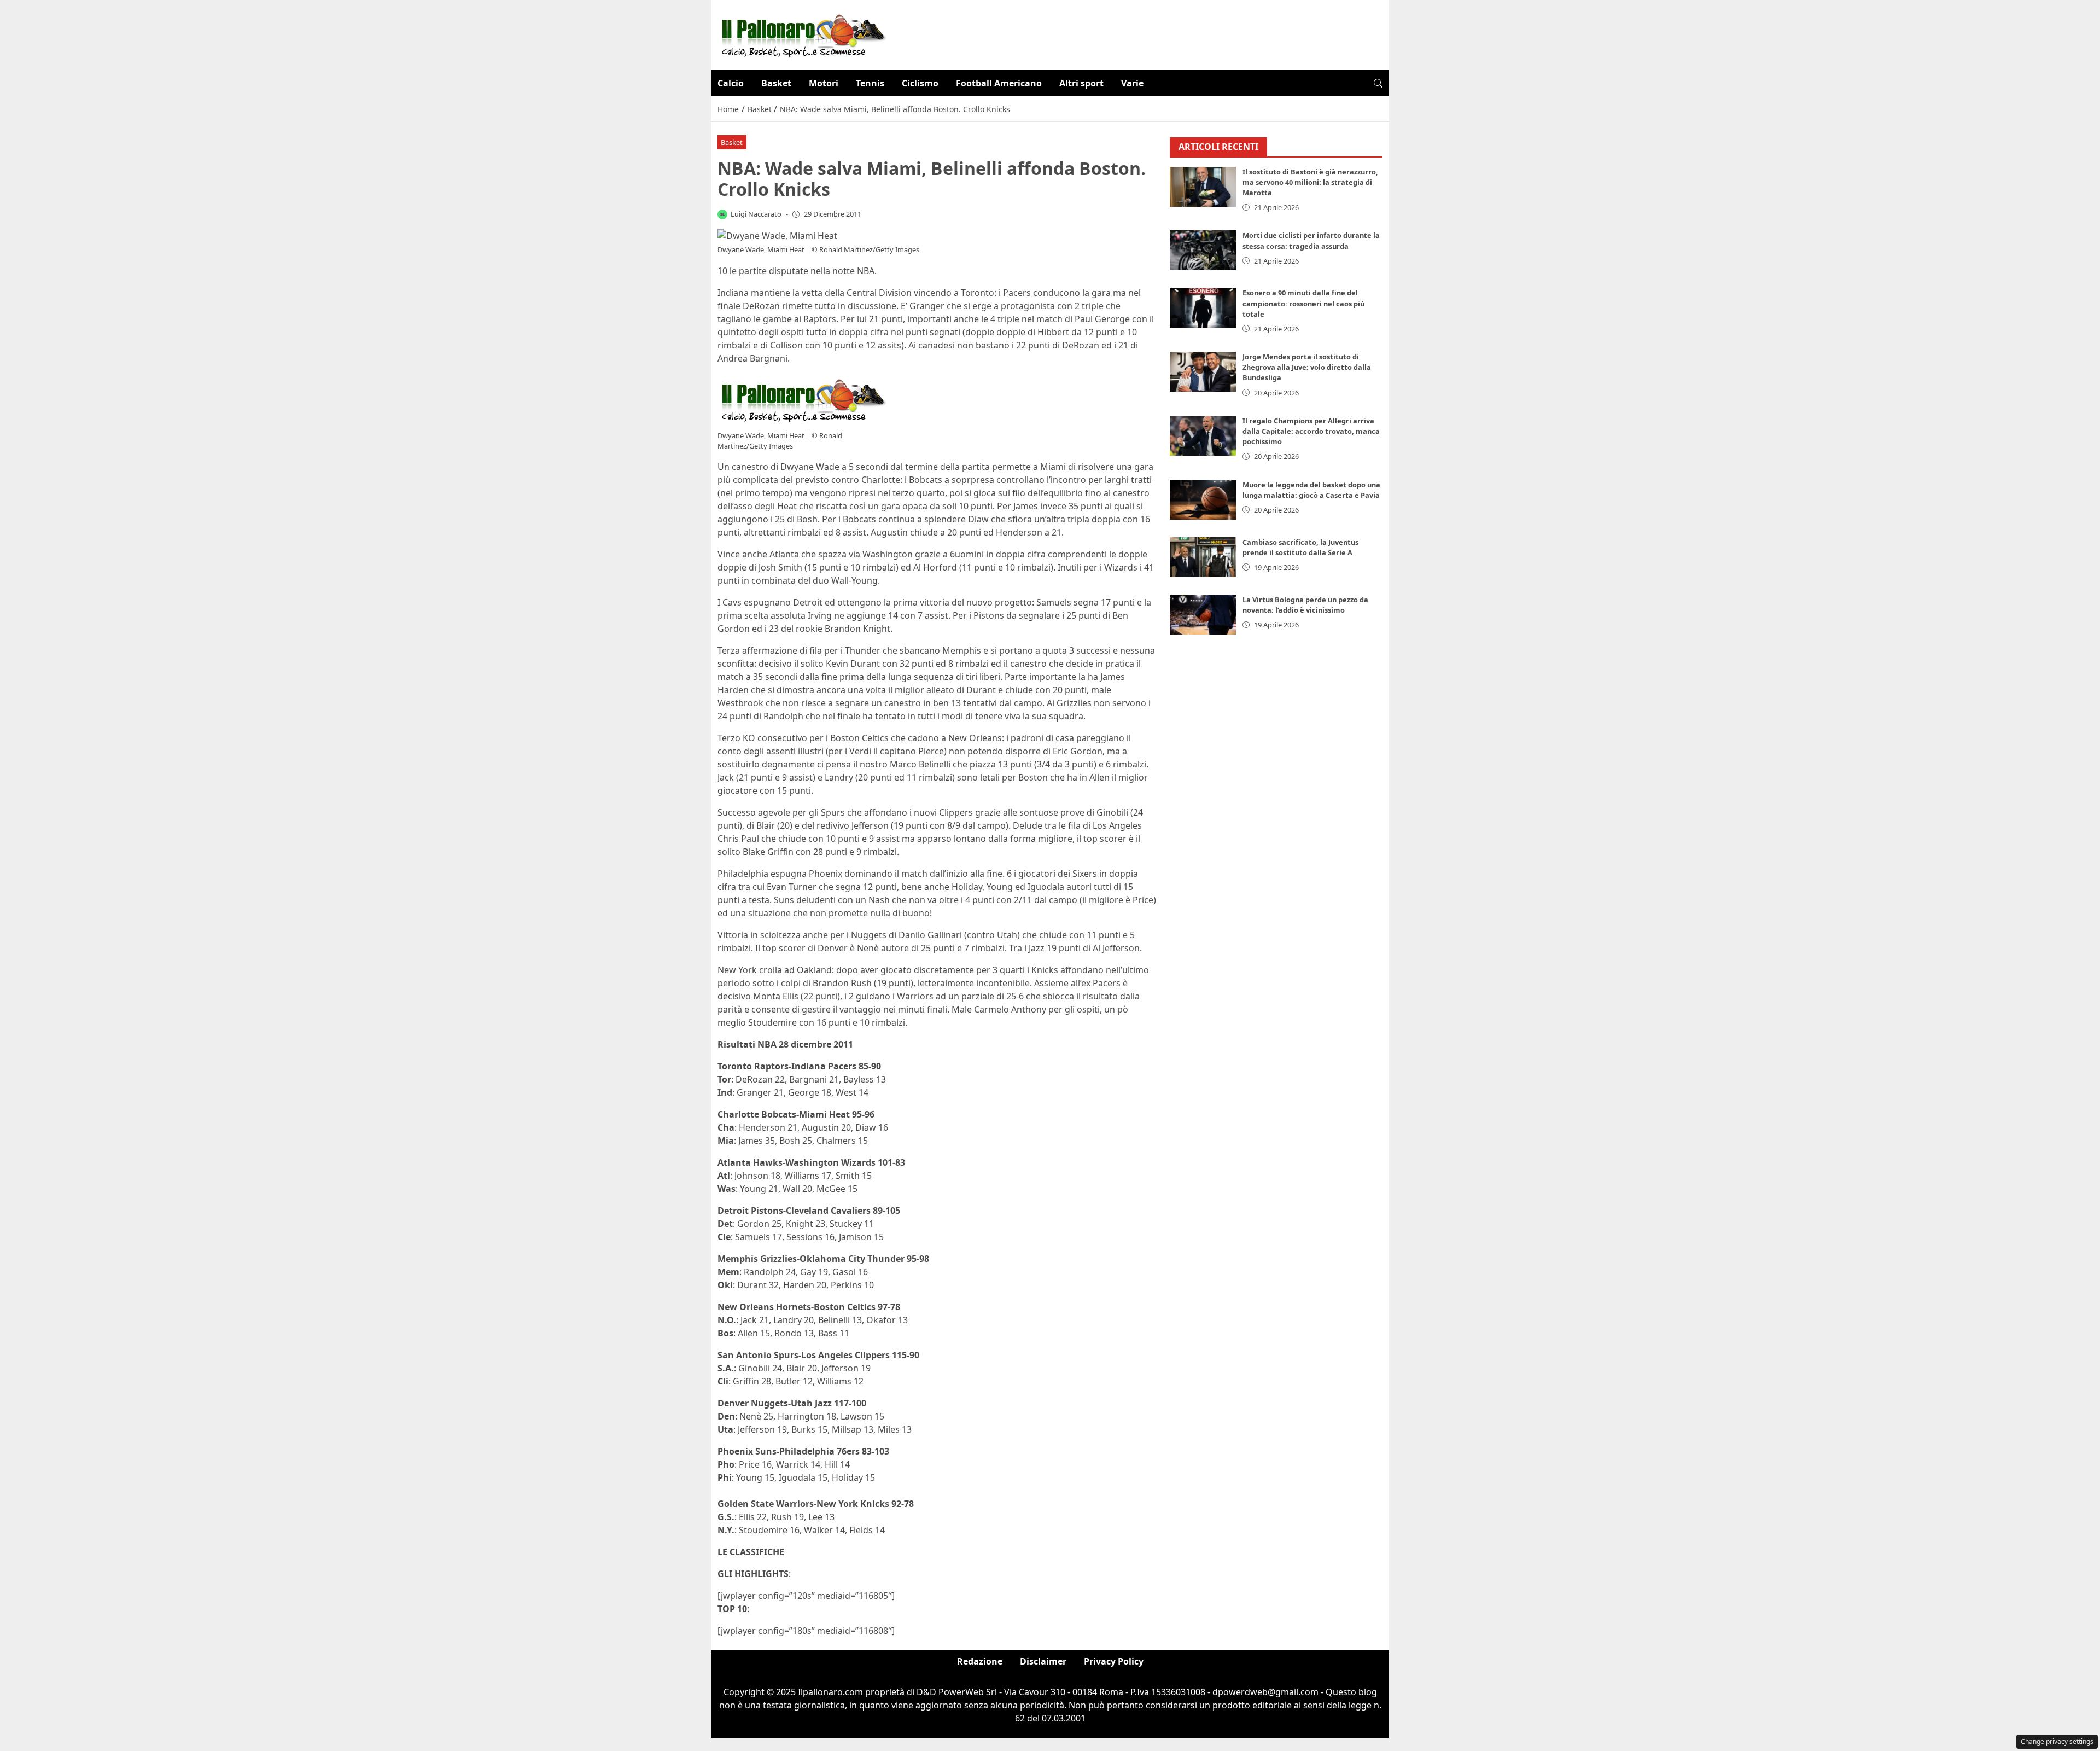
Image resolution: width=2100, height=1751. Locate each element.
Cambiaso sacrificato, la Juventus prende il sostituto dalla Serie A (1300, 547)
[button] (1378, 83)
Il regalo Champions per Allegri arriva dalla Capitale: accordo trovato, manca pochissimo (1311, 431)
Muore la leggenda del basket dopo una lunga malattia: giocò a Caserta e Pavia (1311, 490)
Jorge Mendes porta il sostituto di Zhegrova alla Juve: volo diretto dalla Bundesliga (1307, 367)
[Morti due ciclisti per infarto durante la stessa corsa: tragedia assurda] (1203, 250)
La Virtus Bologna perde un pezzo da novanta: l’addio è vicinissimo (1305, 605)
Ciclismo (920, 83)
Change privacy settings (2057, 1741)
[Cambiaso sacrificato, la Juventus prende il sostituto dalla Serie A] (1203, 557)
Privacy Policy (1114, 1661)
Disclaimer (1043, 1661)
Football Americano (999, 83)
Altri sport (1081, 83)
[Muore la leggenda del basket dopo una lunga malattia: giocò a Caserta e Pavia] (1203, 500)
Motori (824, 83)
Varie (1132, 83)
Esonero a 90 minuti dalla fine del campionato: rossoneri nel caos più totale (1303, 303)
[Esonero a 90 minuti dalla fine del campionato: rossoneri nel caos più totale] (1203, 308)
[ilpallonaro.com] (802, 34)
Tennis (870, 83)
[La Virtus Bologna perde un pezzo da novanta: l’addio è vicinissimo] (1203, 615)
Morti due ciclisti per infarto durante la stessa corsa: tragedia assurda (1311, 240)
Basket (776, 83)
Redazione (980, 1661)
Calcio (731, 83)
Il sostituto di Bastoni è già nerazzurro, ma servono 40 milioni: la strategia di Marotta (1310, 182)
